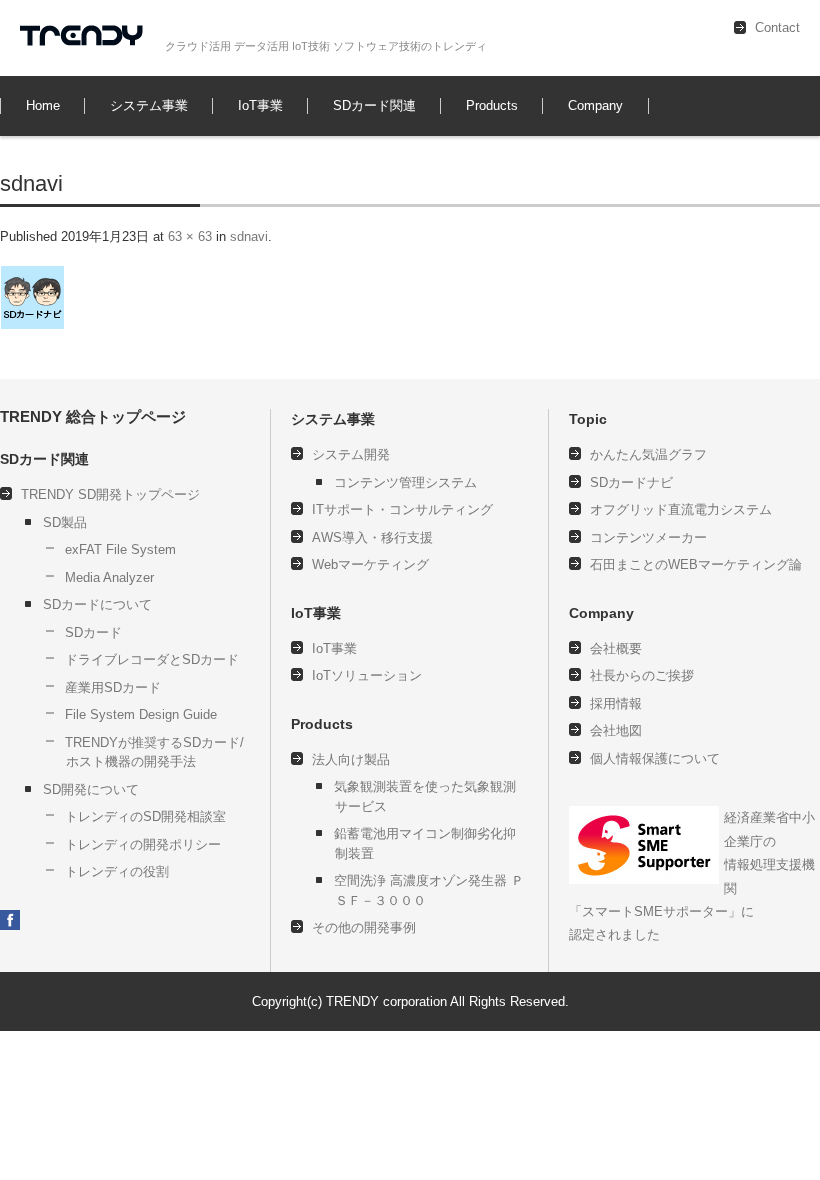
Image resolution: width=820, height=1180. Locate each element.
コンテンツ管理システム (405, 482)
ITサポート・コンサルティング (402, 509)
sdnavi (249, 236)
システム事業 (149, 105)
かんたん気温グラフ (648, 454)
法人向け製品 (351, 759)
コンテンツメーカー (648, 537)
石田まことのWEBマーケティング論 (696, 564)
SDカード (93, 632)
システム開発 (351, 454)
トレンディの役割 (117, 871)
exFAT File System (120, 549)
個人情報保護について (618, 356)
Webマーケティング (370, 564)
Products (492, 105)
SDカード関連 (374, 105)
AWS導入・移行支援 (372, 537)
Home (43, 105)
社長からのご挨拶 (642, 675)
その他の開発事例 (502, 374)
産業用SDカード (113, 687)
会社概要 (616, 648)
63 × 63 (190, 236)
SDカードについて (97, 604)
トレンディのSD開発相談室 (145, 816)
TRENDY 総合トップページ (93, 416)
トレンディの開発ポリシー (143, 844)
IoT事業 (260, 105)
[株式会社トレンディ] (85, 38)
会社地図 (616, 730)
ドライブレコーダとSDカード (152, 659)
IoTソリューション (367, 675)
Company (595, 105)
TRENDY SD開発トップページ (110, 494)
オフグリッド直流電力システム (681, 509)
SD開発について (91, 789)
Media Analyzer (109, 577)
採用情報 (616, 703)
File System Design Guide (141, 714)
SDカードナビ (631, 482)
